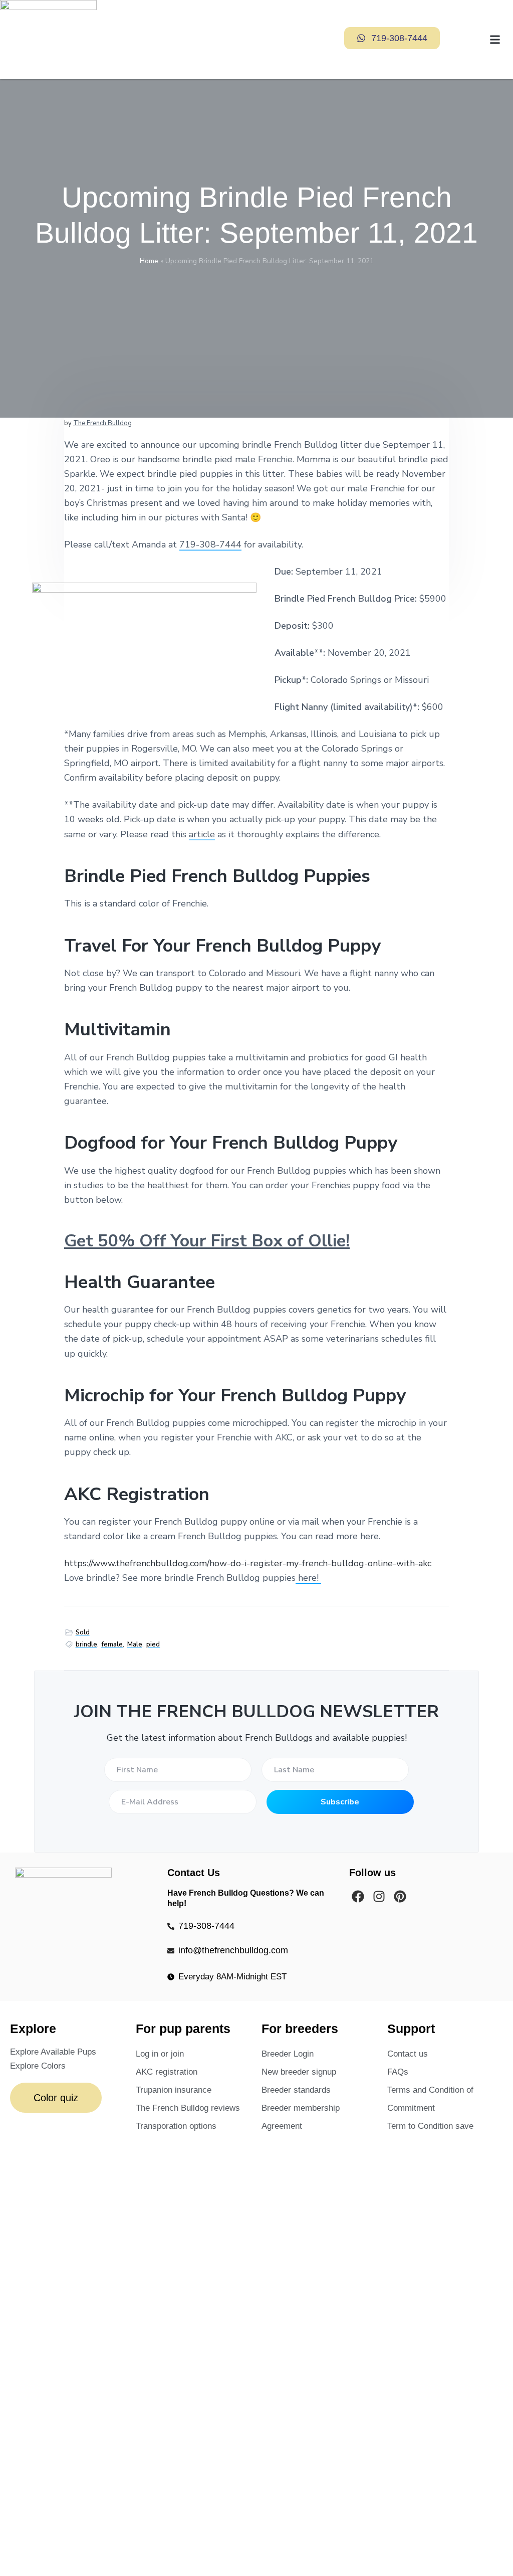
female (112, 1644)
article (202, 834)
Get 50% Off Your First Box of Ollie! (207, 1241)
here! (310, 1578)
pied (153, 1644)
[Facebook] (358, 1896)
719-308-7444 (210, 544)
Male (135, 1644)
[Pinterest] (400, 1896)
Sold (83, 1632)
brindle (86, 1644)
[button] (462, 40)
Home (149, 261)
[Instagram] (379, 1896)
